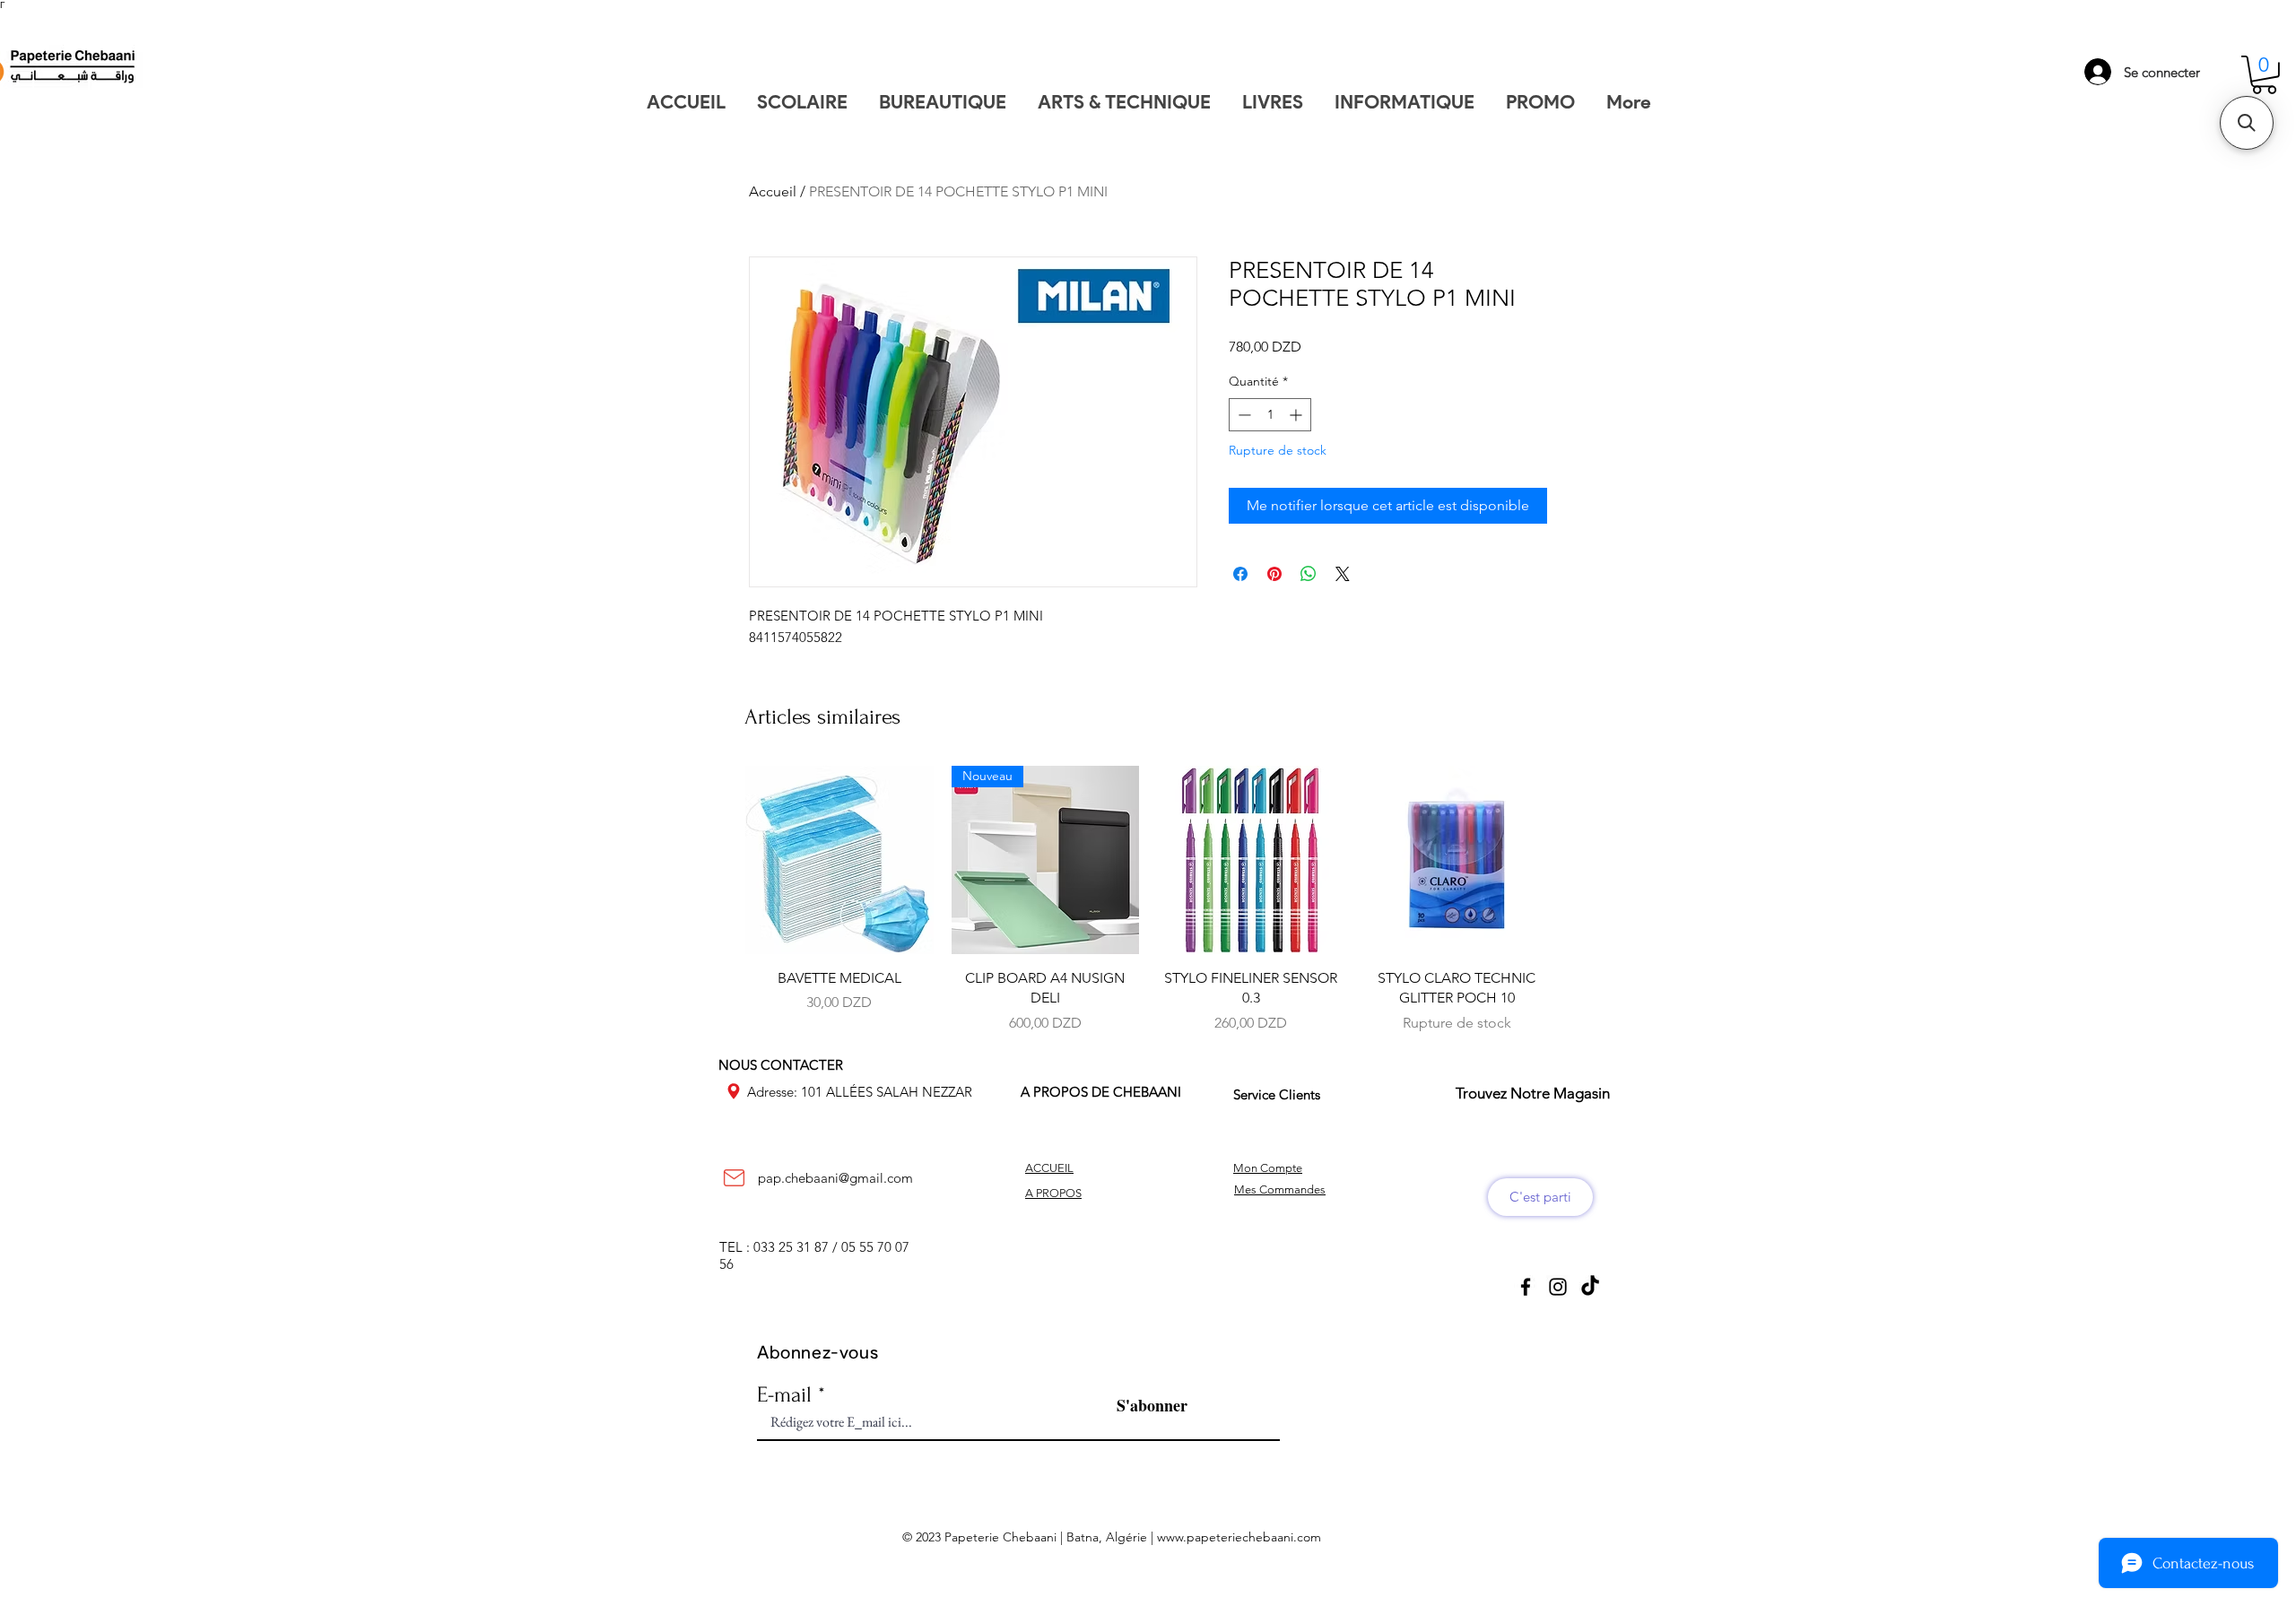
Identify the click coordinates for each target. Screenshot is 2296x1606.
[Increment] (1297, 415)
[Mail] (734, 1178)
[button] (2264, 75)
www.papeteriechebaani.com (1239, 1537)
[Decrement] (1243, 415)
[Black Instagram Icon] (1558, 1287)
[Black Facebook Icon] (1526, 1287)
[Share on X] (1343, 574)
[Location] (734, 1091)
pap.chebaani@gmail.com (835, 1178)
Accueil (773, 191)
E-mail (784, 1395)
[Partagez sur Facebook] (1240, 574)
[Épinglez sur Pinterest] (1274, 574)
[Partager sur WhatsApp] (1309, 574)
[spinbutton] (1270, 415)
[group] (1148, 899)
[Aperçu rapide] (839, 860)
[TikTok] (1590, 1287)
